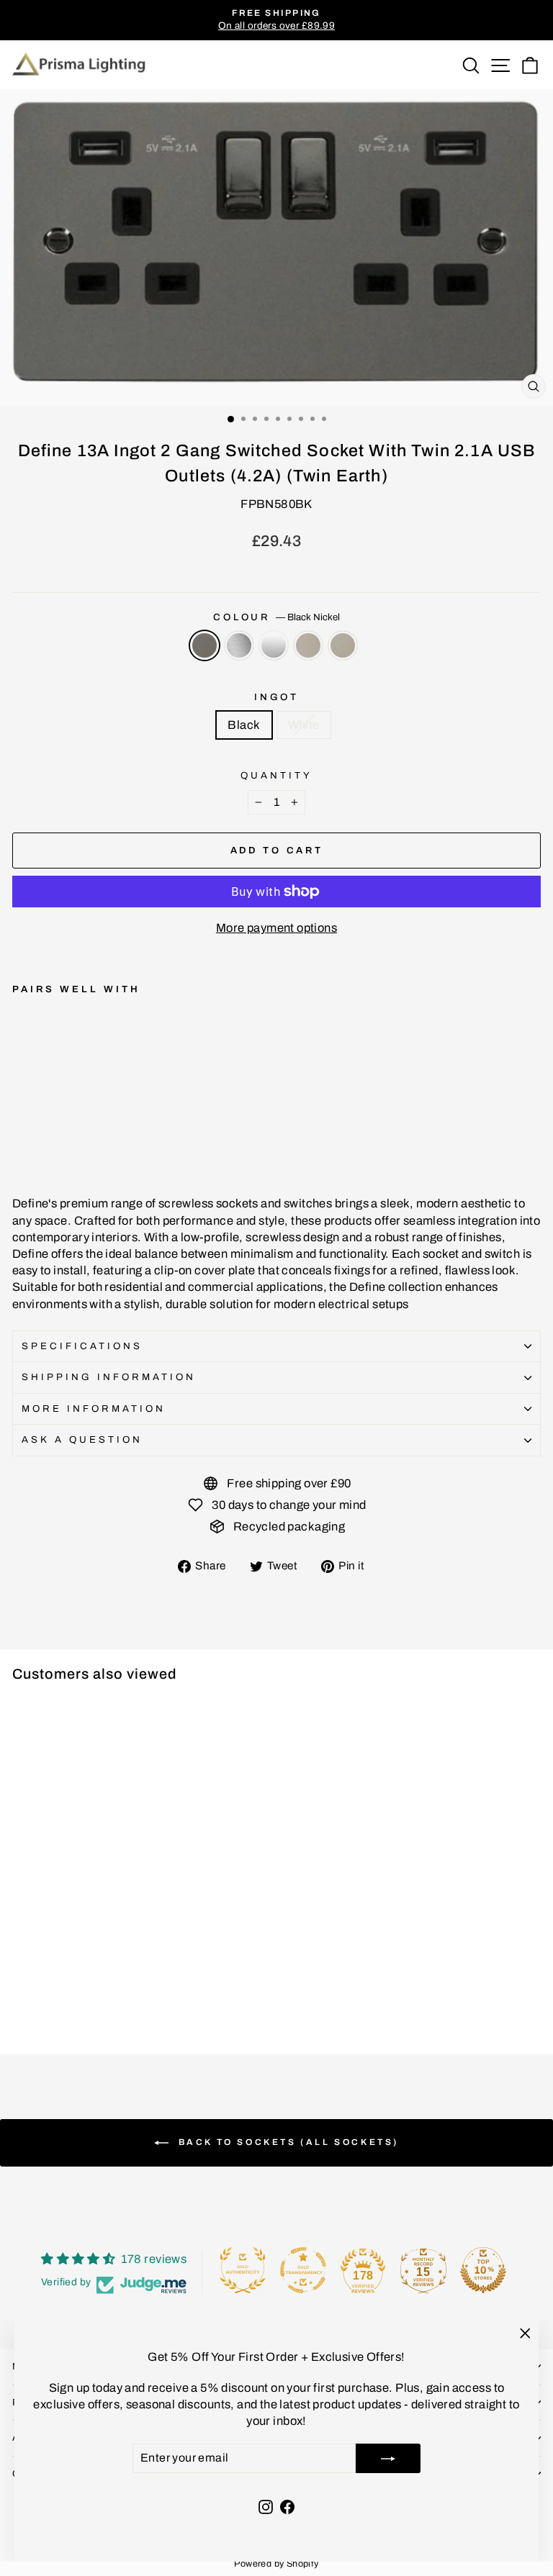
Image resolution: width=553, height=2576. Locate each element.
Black (244, 725)
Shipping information (109, 1377)
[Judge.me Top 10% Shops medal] (483, 2270)
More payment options (276, 928)
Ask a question (82, 1439)
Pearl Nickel (308, 645)
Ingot (277, 697)
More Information (94, 1409)
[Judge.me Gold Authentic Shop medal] (243, 2270)
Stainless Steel (343, 645)
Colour (277, 617)
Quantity (276, 775)
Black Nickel (204, 645)
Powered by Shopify (276, 2564)
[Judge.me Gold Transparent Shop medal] (303, 2270)
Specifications (82, 1346)
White (304, 725)
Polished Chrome (274, 645)
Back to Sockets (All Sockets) (287, 2142)
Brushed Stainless (239, 645)
